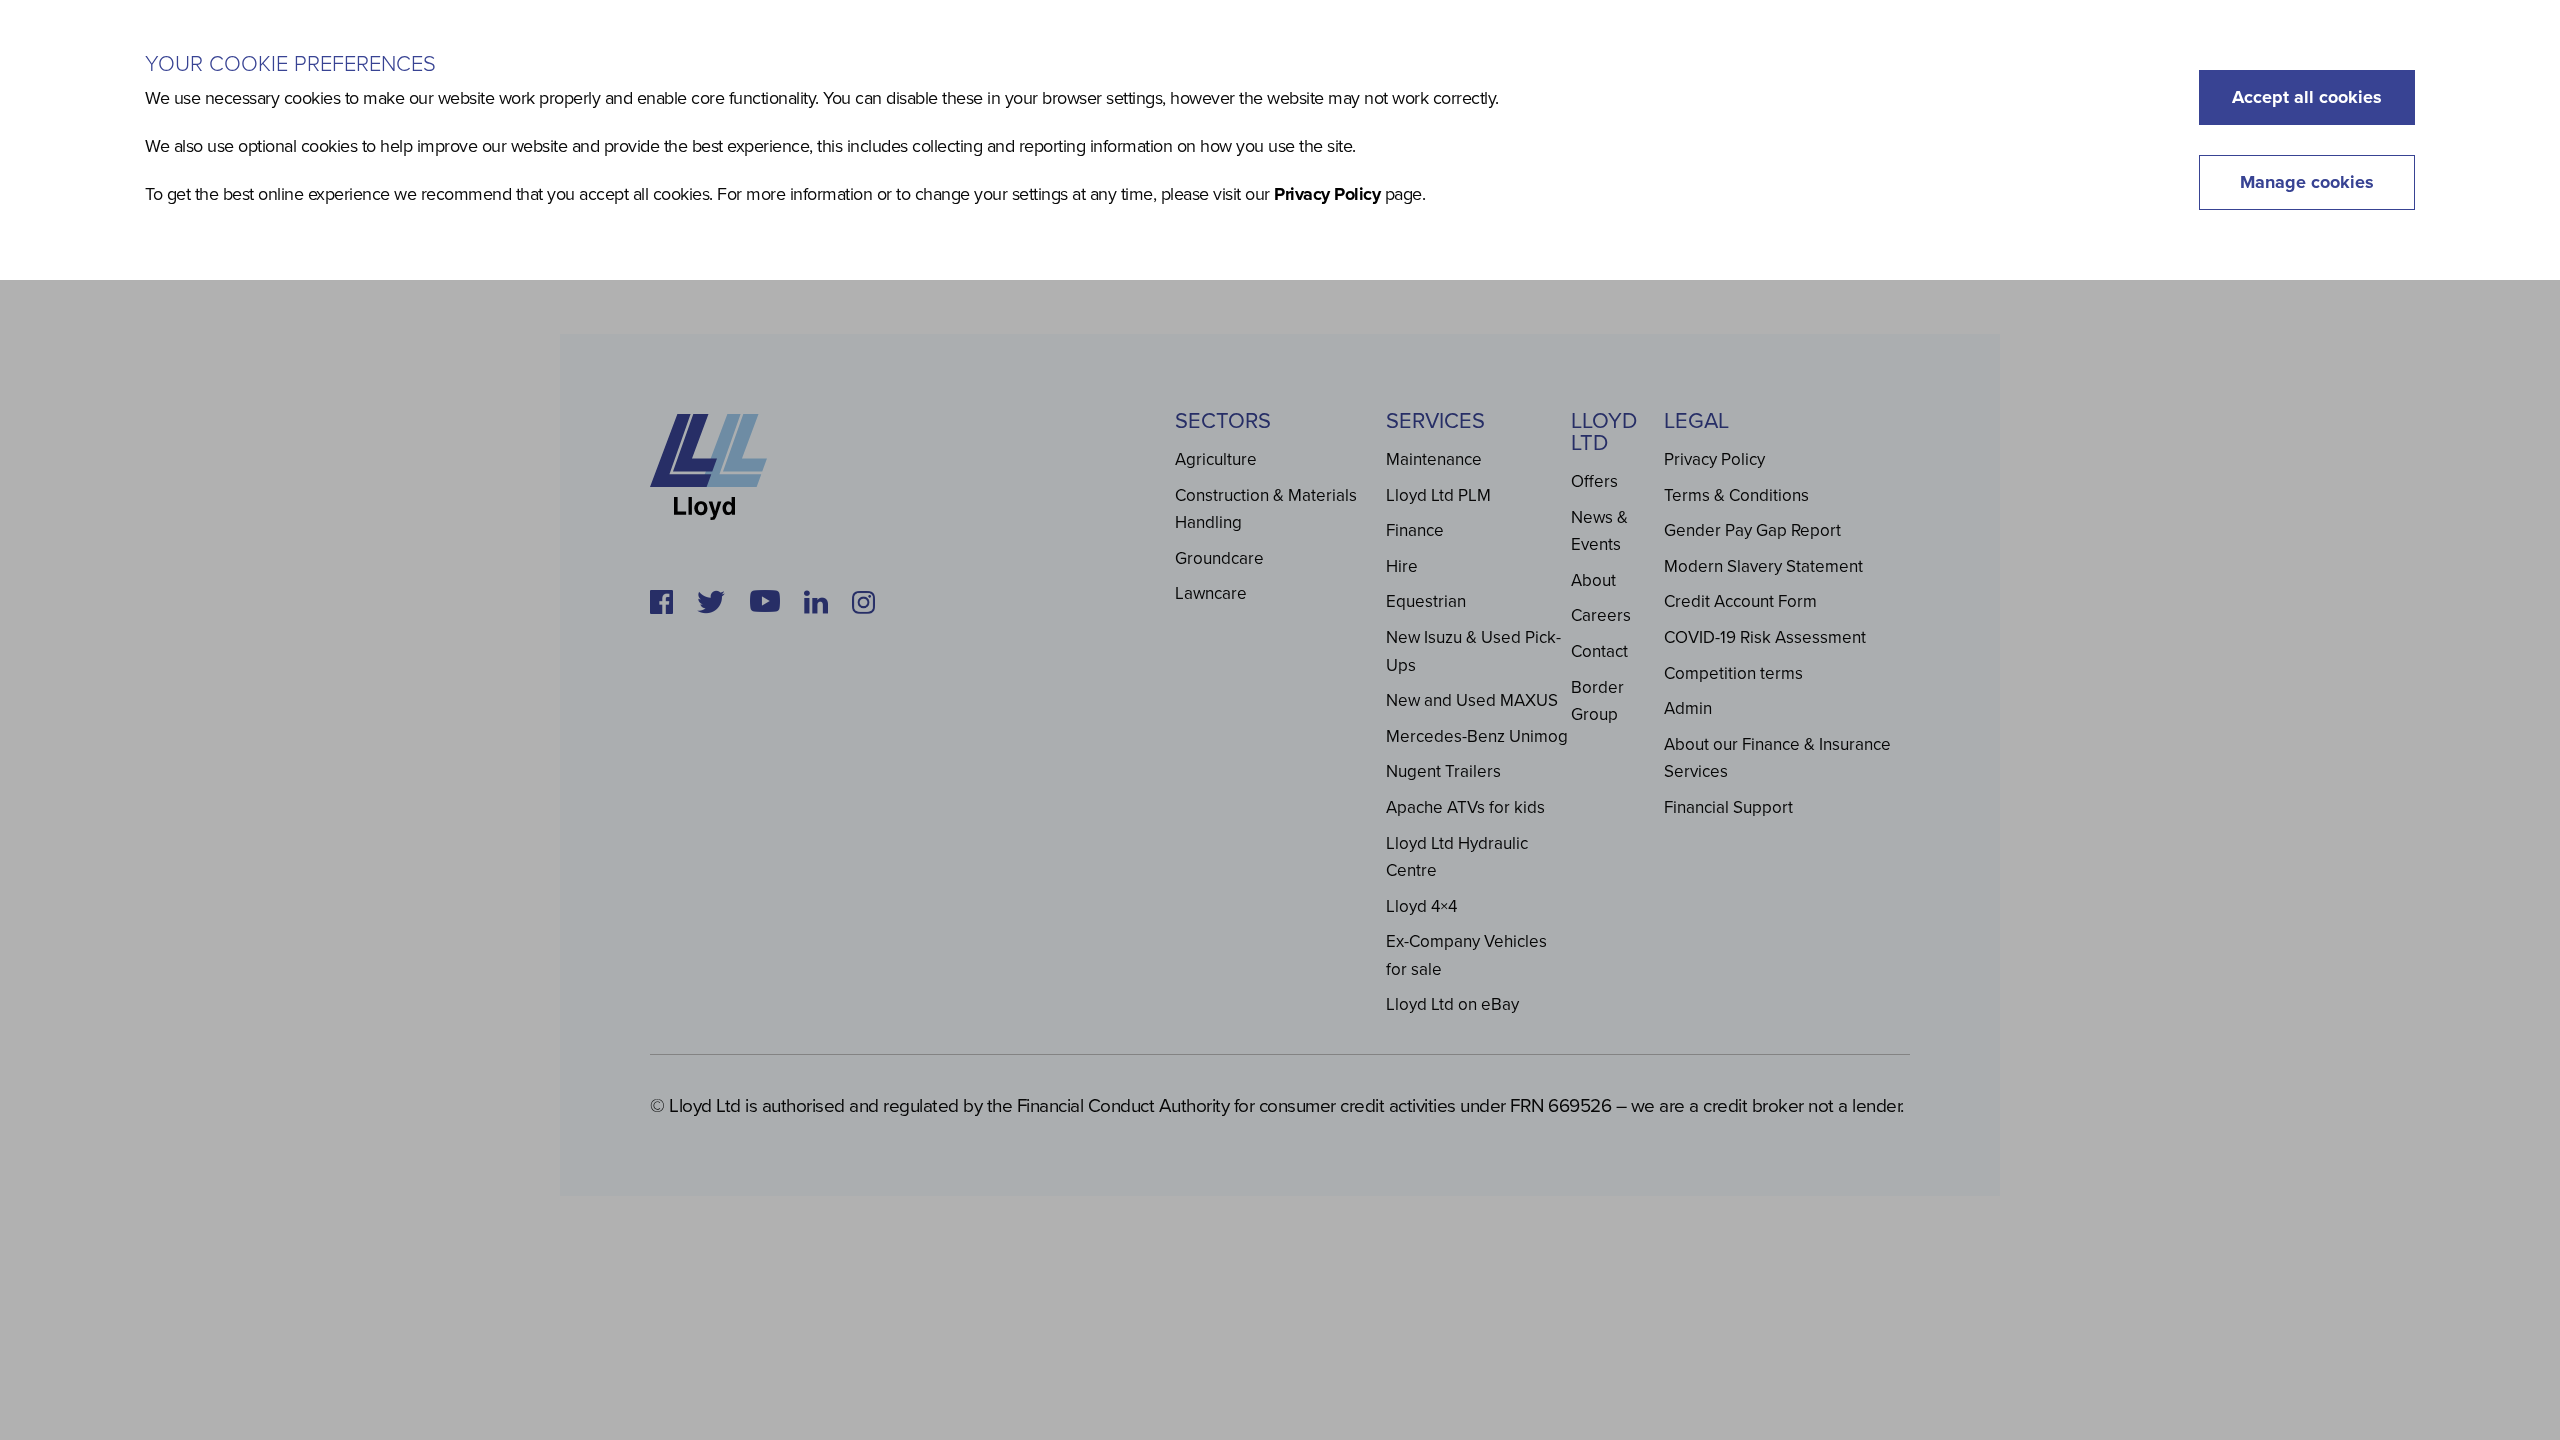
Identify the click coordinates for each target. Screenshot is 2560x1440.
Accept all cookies (2307, 97)
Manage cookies (2307, 182)
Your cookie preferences (290, 64)
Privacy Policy (1327, 194)
